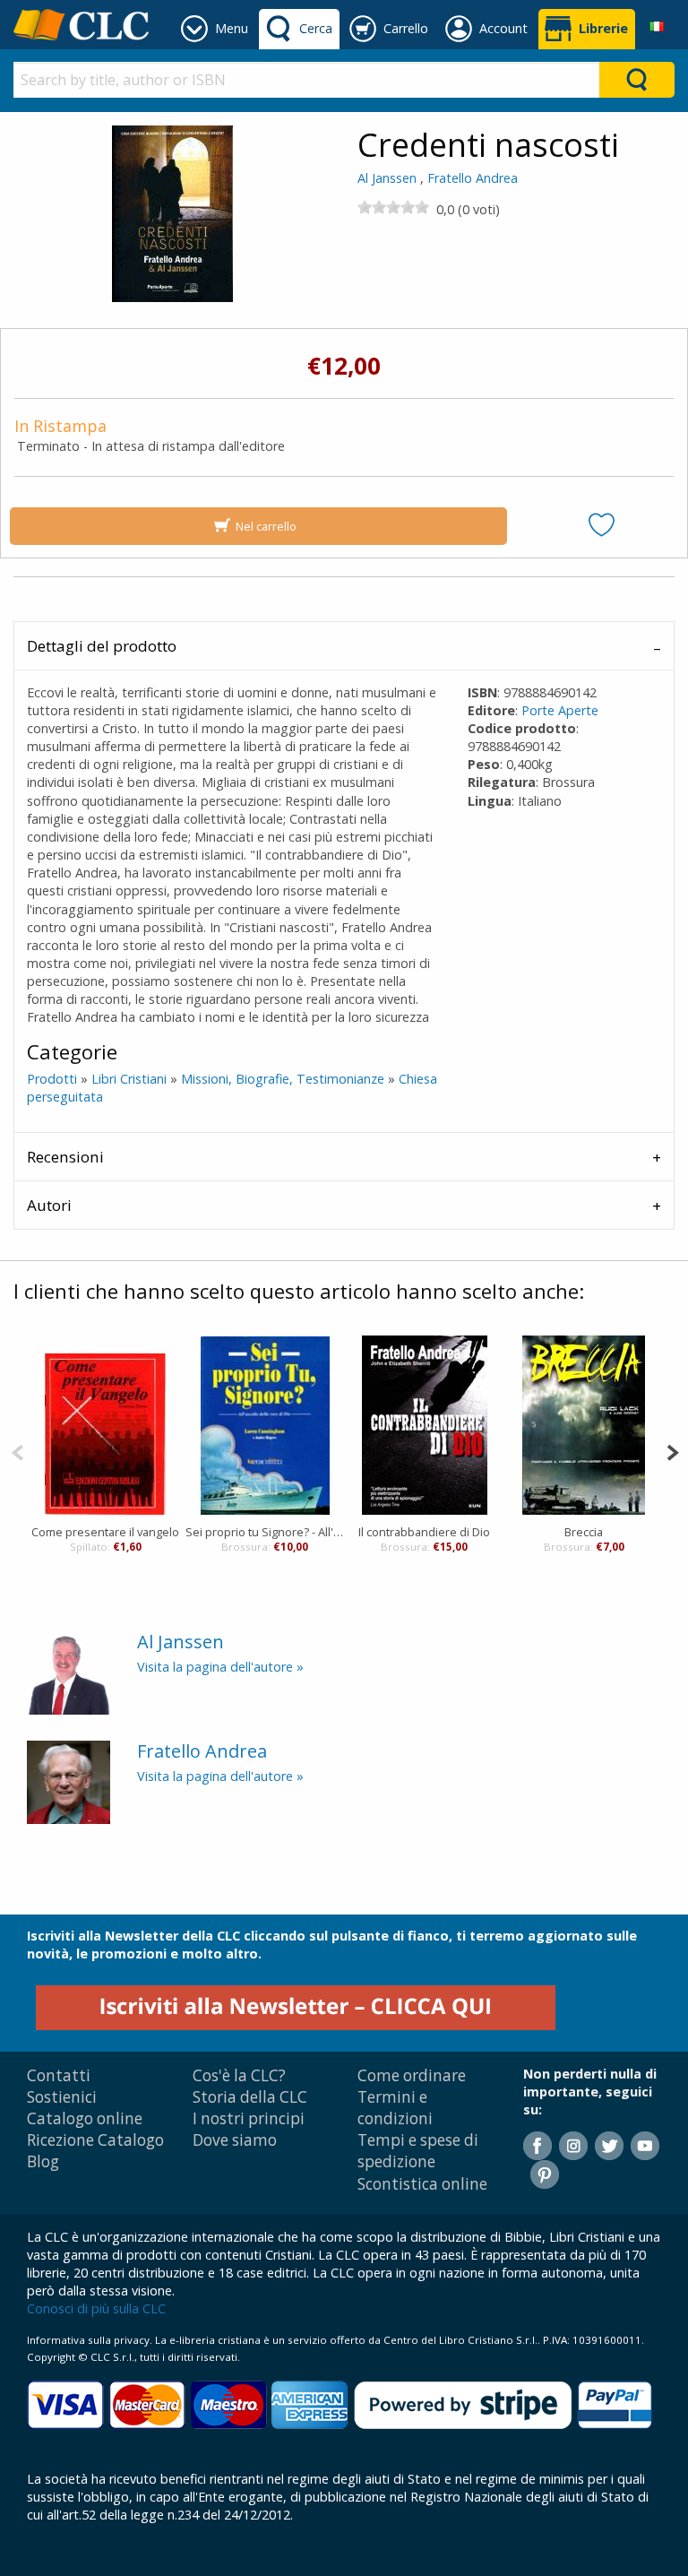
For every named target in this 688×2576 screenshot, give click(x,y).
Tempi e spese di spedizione (418, 2151)
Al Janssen (387, 178)
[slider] (393, 207)
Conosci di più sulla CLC (96, 2308)
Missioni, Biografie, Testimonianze (283, 1079)
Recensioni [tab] (65, 1157)
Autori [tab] (49, 1205)
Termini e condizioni (395, 2108)
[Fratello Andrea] (69, 1781)
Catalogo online (85, 2118)
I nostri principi (249, 2118)
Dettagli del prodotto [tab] (102, 646)
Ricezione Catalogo (95, 2140)
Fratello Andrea (473, 178)
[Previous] (17, 1451)
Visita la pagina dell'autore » (220, 1667)
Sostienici (62, 2097)
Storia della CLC (250, 2097)
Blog (43, 2161)
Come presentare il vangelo (105, 1532)
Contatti (59, 2075)
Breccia (584, 1532)
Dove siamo (235, 2140)
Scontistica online (422, 2184)
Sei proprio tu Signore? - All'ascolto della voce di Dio (265, 1532)
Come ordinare (412, 2075)
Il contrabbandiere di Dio (424, 1532)
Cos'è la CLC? (239, 2075)
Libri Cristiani (129, 1079)
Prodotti (52, 1079)
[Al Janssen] (69, 1672)
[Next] (672, 1451)
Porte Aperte (560, 710)
